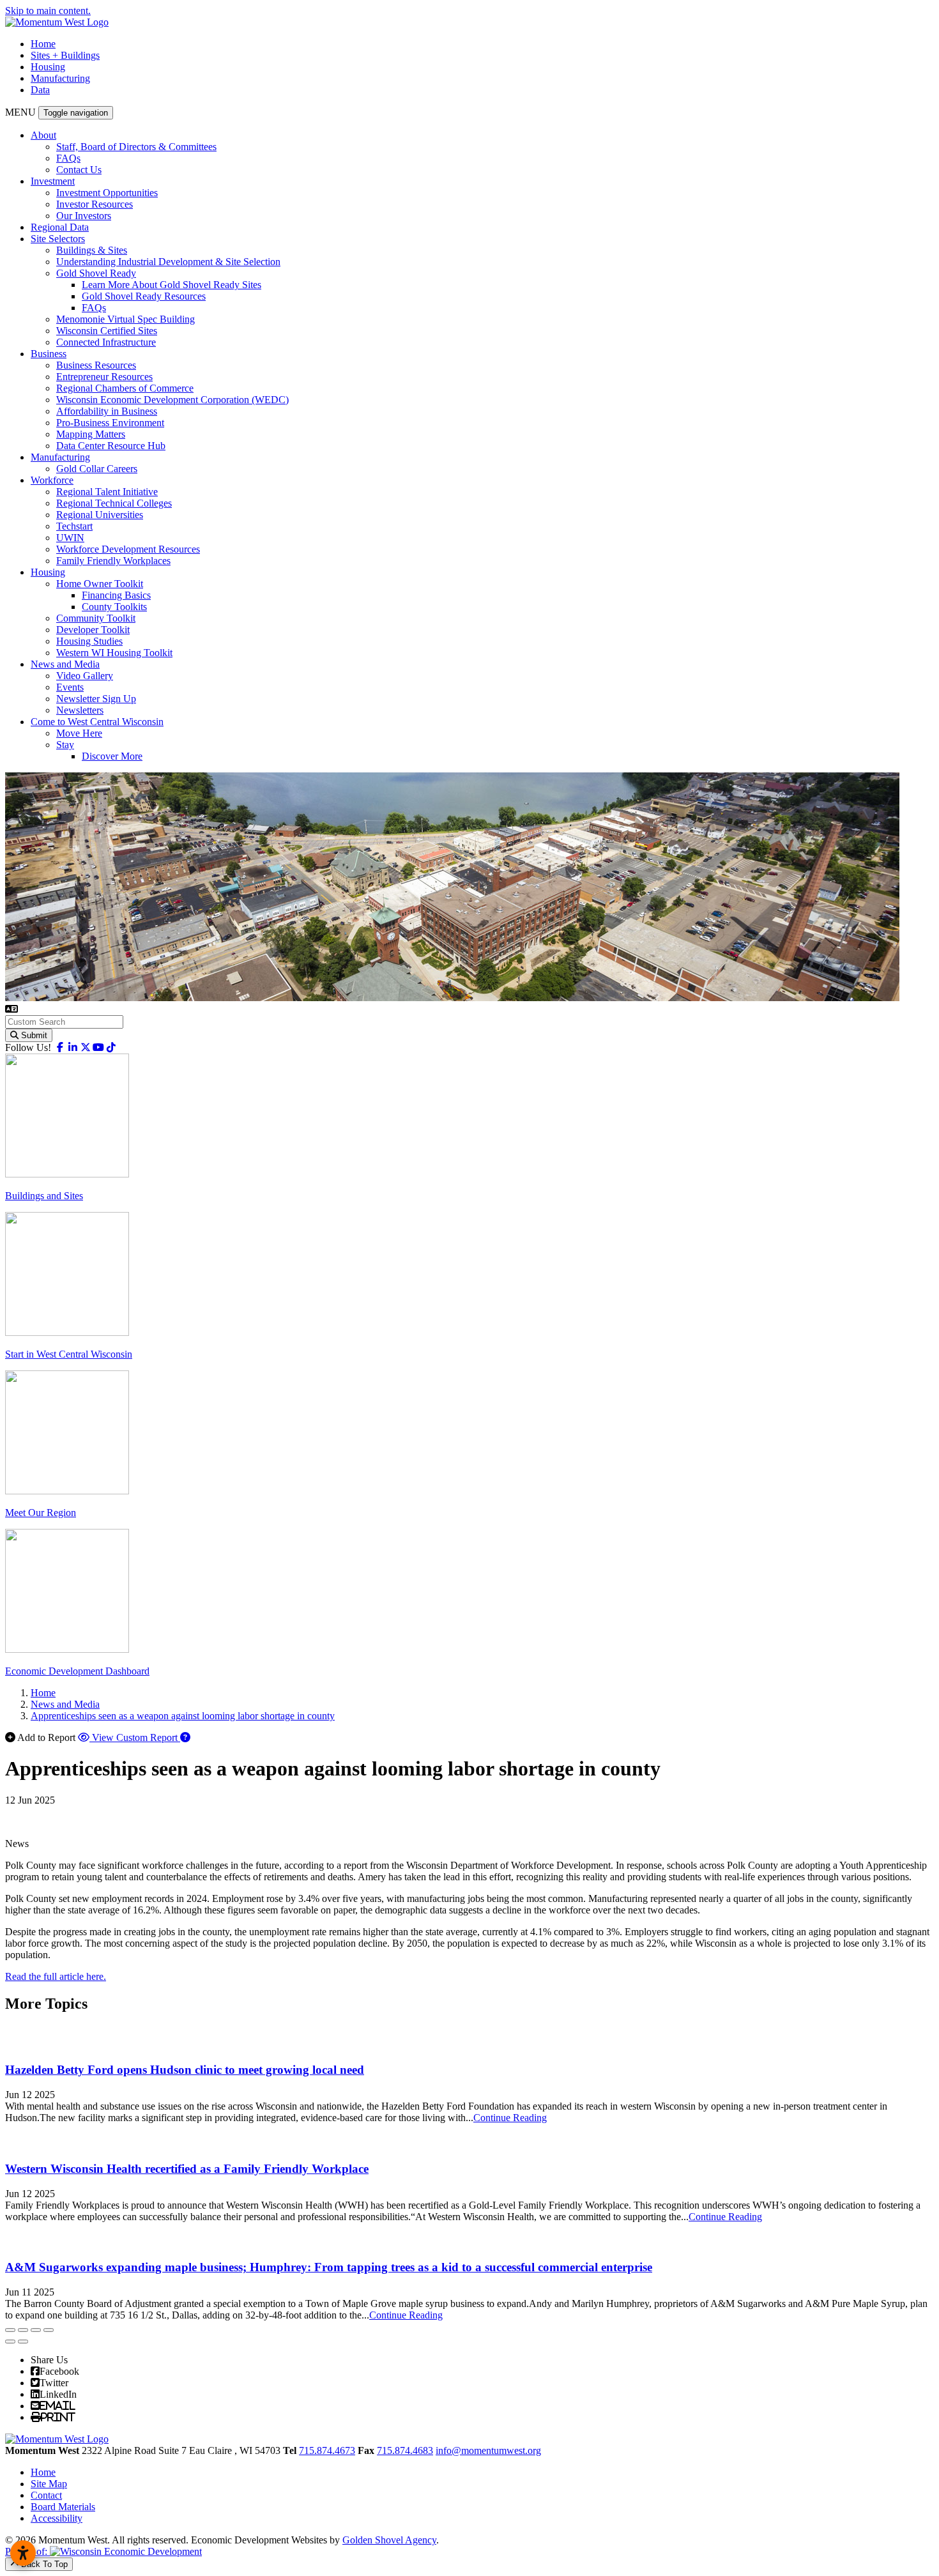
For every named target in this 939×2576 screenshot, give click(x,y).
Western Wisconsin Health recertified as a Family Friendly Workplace (187, 2169)
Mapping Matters (91, 434)
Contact (46, 2495)
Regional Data (60, 227)
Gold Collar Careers (97, 469)
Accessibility (57, 2518)
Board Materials (63, 2507)
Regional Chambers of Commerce (125, 388)
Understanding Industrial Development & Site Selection (168, 262)
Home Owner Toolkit (100, 584)
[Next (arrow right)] (23, 2342)
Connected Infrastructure (106, 342)
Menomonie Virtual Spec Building (126, 319)
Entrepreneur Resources (104, 377)
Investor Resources (95, 204)
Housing (48, 67)
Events (70, 687)
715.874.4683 (405, 2450)
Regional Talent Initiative (107, 492)
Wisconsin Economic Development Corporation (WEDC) (172, 400)
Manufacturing (60, 78)
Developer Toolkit (93, 630)
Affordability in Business (107, 411)
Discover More (112, 756)
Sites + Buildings (65, 55)
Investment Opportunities (107, 193)
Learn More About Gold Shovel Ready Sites (172, 285)
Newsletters (80, 710)
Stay (65, 745)
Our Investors (84, 216)
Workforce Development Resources (128, 549)
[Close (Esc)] (10, 2330)
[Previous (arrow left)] (10, 2342)
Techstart (74, 526)
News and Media (65, 664)
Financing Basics (116, 595)
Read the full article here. (56, 1976)
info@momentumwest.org (488, 2450)
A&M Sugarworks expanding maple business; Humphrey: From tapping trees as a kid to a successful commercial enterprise (329, 2267)
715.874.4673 (327, 2450)
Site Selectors (58, 239)
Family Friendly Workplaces (113, 561)
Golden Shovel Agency (389, 2540)
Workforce (52, 480)
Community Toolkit (96, 618)
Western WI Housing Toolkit (114, 653)
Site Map (49, 2484)
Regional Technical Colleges (114, 503)
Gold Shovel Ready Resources (144, 296)
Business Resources (96, 365)
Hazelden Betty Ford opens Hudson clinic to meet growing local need (185, 2070)
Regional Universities (100, 515)
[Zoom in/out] (49, 2330)
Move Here (79, 733)
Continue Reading (510, 2118)
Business (49, 354)
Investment (53, 181)
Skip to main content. (48, 11)
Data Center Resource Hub (111, 446)
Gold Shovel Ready (96, 273)
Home (43, 44)
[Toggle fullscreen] (36, 2330)
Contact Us (79, 170)
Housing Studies (89, 641)
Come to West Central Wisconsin (97, 722)
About (43, 135)
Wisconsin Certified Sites (107, 331)
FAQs (68, 158)
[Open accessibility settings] (23, 2553)
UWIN (70, 538)
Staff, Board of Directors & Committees (136, 147)
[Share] (23, 2330)
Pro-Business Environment (110, 423)
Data (40, 90)
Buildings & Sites (92, 250)
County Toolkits (114, 607)
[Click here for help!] (185, 1737)
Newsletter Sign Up (96, 699)
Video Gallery (85, 676)
